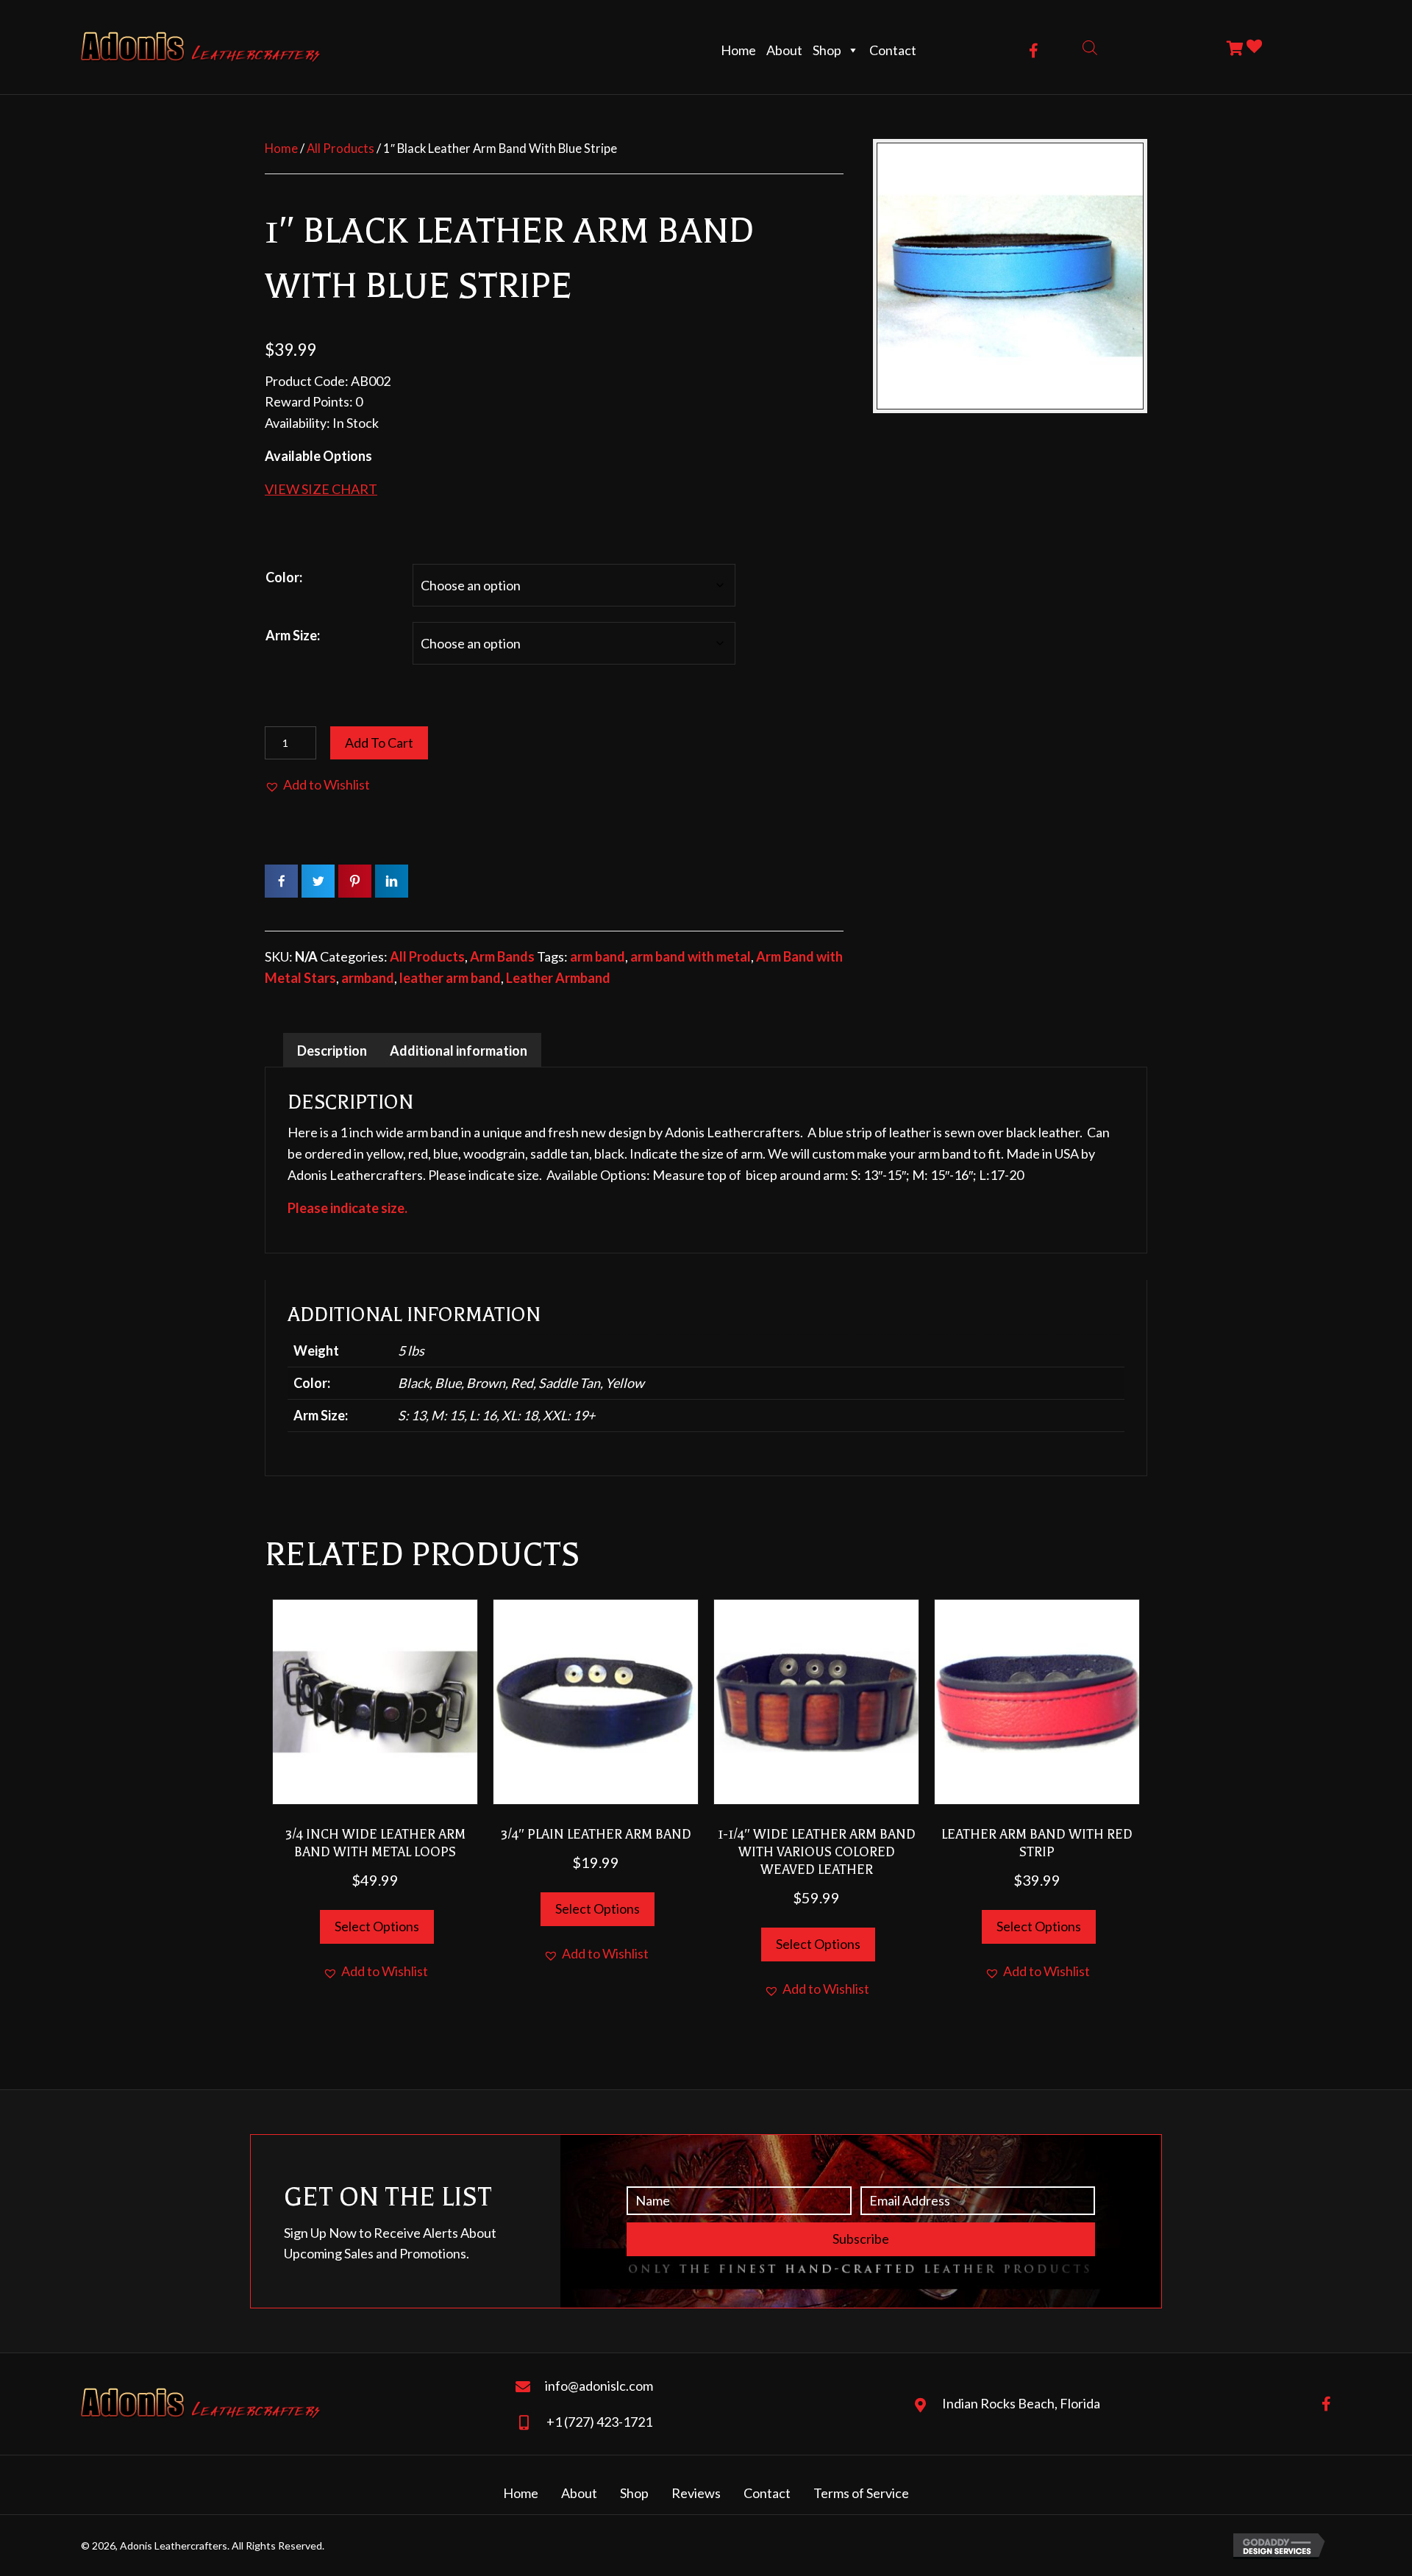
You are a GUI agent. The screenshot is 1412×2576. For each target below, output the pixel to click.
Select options (377, 1926)
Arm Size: (293, 635)
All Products (340, 149)
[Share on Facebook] (281, 881)
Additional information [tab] (459, 1051)
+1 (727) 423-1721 (599, 2422)
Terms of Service (861, 2493)
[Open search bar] (1090, 47)
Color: (284, 577)
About (784, 50)
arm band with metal (691, 956)
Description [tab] (332, 1051)
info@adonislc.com (599, 2386)
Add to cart (379, 743)
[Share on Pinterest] (355, 881)
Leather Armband (558, 978)
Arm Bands (502, 956)
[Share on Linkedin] (392, 881)
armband (368, 978)
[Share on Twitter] (318, 881)
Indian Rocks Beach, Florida (1021, 2403)
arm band (598, 956)
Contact (893, 50)
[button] (1034, 51)
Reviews (696, 2493)
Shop (827, 50)
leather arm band (450, 978)
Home (738, 50)
